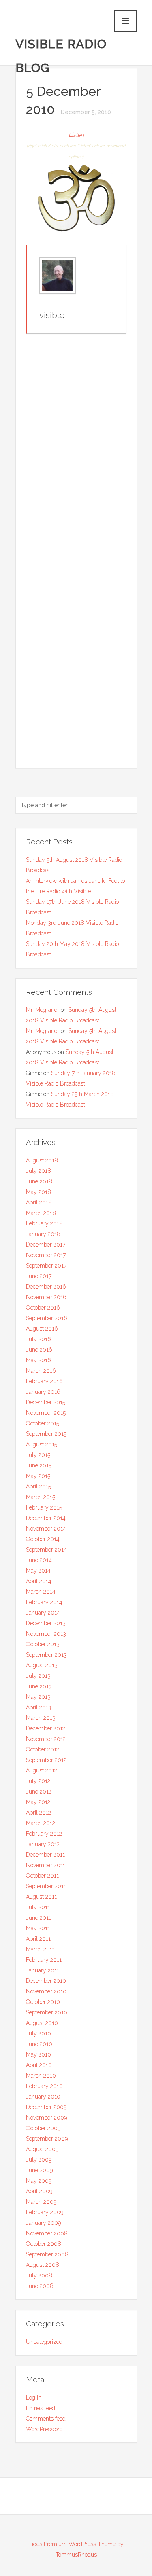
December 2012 (46, 1728)
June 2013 (39, 1686)
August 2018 (42, 1160)
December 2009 (46, 2107)
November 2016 (46, 1297)
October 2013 (43, 1644)
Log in (34, 2398)
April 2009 (39, 2191)
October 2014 (43, 1539)
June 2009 (39, 2170)
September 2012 (46, 1760)
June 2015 (39, 1465)
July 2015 (38, 1455)
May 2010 (39, 2054)
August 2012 (42, 1770)
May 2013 (38, 1697)
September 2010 (47, 2012)
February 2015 (44, 1507)
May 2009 (39, 2181)
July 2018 (39, 1171)
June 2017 (39, 1276)
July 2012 (38, 1781)
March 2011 (40, 1949)
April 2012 (39, 1813)
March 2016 (41, 1371)
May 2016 (39, 1360)
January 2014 (43, 1613)
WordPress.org (44, 2429)
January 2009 (43, 2223)
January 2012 (43, 1844)
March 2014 (41, 1592)
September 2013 (46, 1655)
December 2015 (46, 1402)
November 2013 (46, 1634)
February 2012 (44, 1834)
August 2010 (42, 2023)
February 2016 (44, 1381)
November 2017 (46, 1255)
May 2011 (38, 1928)
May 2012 (38, 1802)
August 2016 (42, 1329)
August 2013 (42, 1665)
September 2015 (46, 1434)
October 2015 (43, 1423)
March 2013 (41, 1718)
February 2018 (44, 1223)
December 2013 (46, 1623)
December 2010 (46, 1981)
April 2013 (39, 1707)
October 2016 (43, 1308)
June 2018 (39, 1181)
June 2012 (39, 1792)
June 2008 (40, 2286)
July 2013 (38, 1676)
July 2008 (39, 2275)
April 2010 (39, 2065)
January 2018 (43, 1234)
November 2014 (46, 1529)
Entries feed (41, 2408)
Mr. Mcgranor (43, 1010)
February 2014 (44, 1602)
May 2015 (38, 1476)
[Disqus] (76, 445)
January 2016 (43, 1392)
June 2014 (39, 1560)
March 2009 (41, 2202)
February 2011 (44, 1960)
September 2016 (47, 1318)
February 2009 (45, 2212)
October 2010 (43, 2002)
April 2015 (39, 1486)
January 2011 (43, 1970)
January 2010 (43, 2097)
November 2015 (46, 1413)
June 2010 (39, 2044)
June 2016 (39, 1350)
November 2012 (46, 1739)
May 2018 (39, 1192)
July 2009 (39, 2160)
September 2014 (46, 1550)
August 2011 (41, 1897)
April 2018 (39, 1202)
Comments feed (46, 2419)
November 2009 (46, 2118)
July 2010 (39, 2033)
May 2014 (38, 1571)
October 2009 (43, 2128)
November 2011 (46, 1865)
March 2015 (41, 1497)
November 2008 (47, 2233)
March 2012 (41, 1823)
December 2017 (46, 1245)
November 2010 (46, 1991)
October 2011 (42, 1876)
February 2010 (44, 2086)
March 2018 (41, 1213)
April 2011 (38, 1939)
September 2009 (47, 2139)
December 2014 (46, 1518)
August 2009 (42, 2149)
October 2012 (43, 1749)
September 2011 (46, 1886)
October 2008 (44, 2244)
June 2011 (39, 1918)
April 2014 (39, 1581)
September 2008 (47, 2254)
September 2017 (46, 1266)
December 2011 (45, 1855)
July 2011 (38, 1907)
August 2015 (42, 1444)
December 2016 (46, 1287)
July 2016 (39, 1339)
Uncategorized (44, 2342)
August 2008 (43, 2265)
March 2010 (41, 2076)
